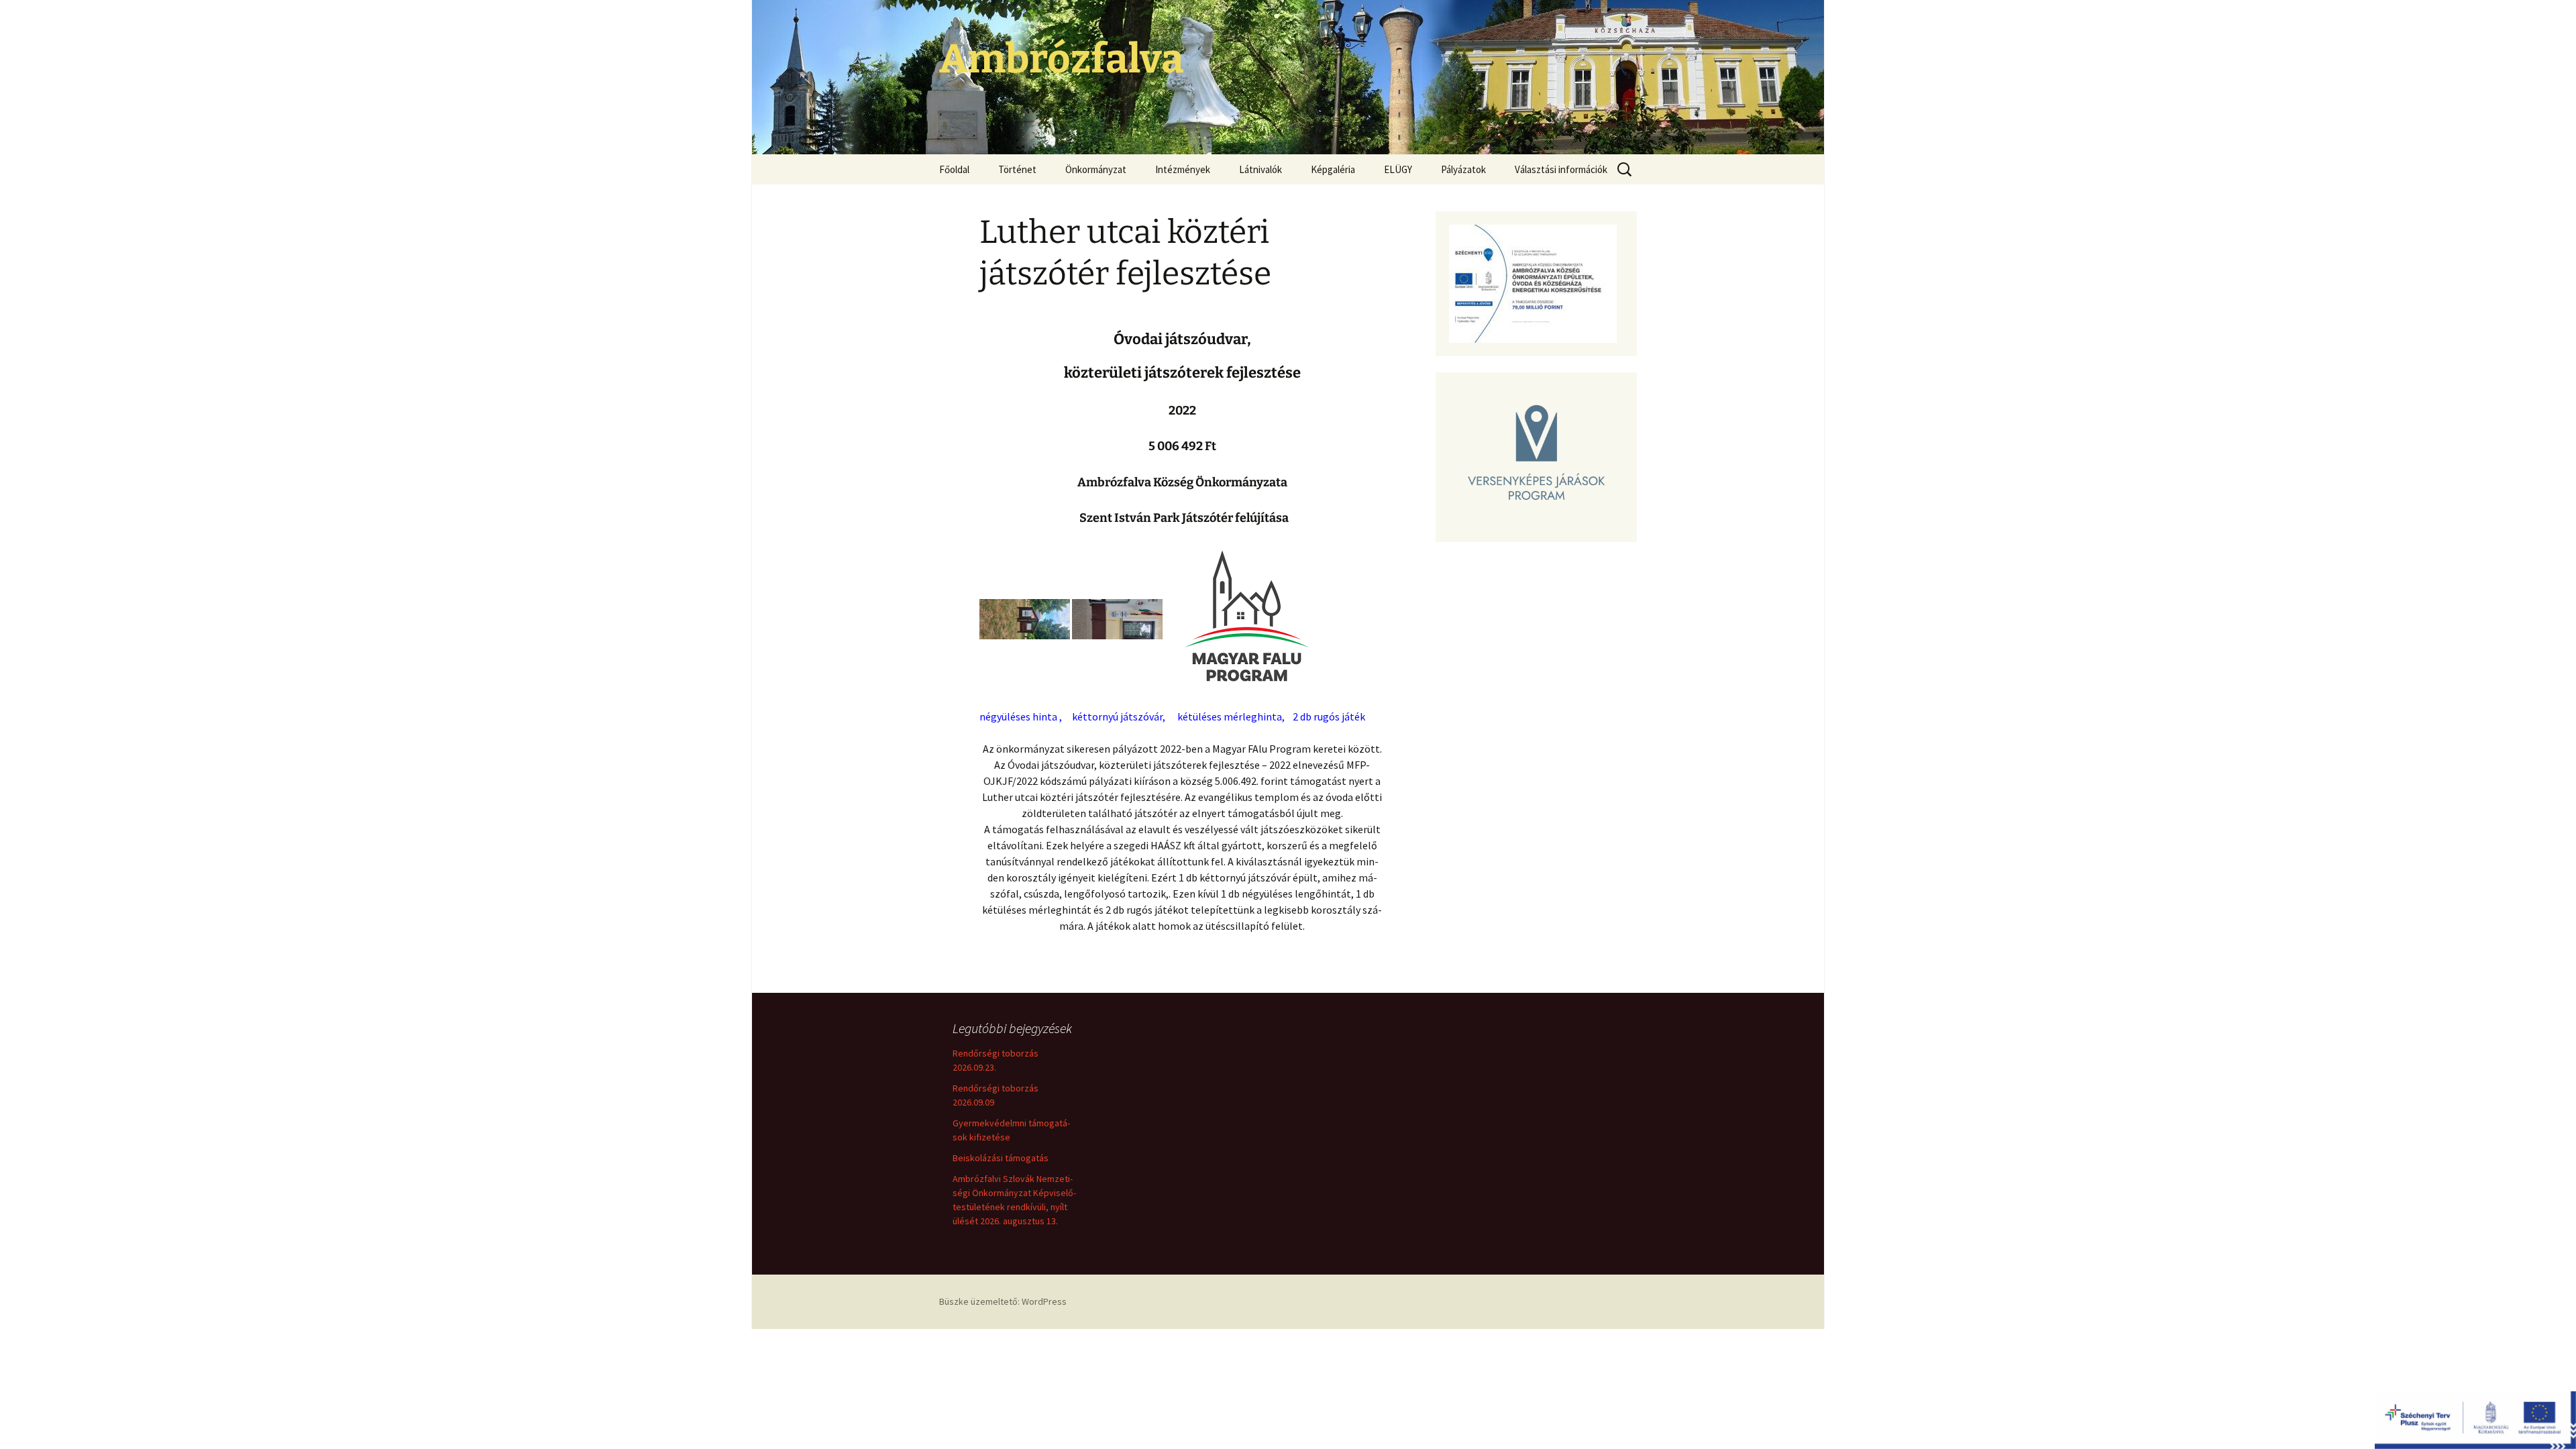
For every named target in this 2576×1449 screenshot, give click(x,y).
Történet (1017, 169)
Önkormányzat (1096, 169)
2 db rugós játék (1329, 716)
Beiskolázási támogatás (1001, 1158)
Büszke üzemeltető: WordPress (1003, 1301)
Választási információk (1561, 169)
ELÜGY (1398, 169)
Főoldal (954, 169)
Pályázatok (1463, 169)
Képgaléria (1333, 169)
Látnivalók (1260, 169)
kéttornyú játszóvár (1117, 716)
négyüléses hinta (1018, 716)
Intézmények (1183, 169)
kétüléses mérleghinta (1230, 716)
